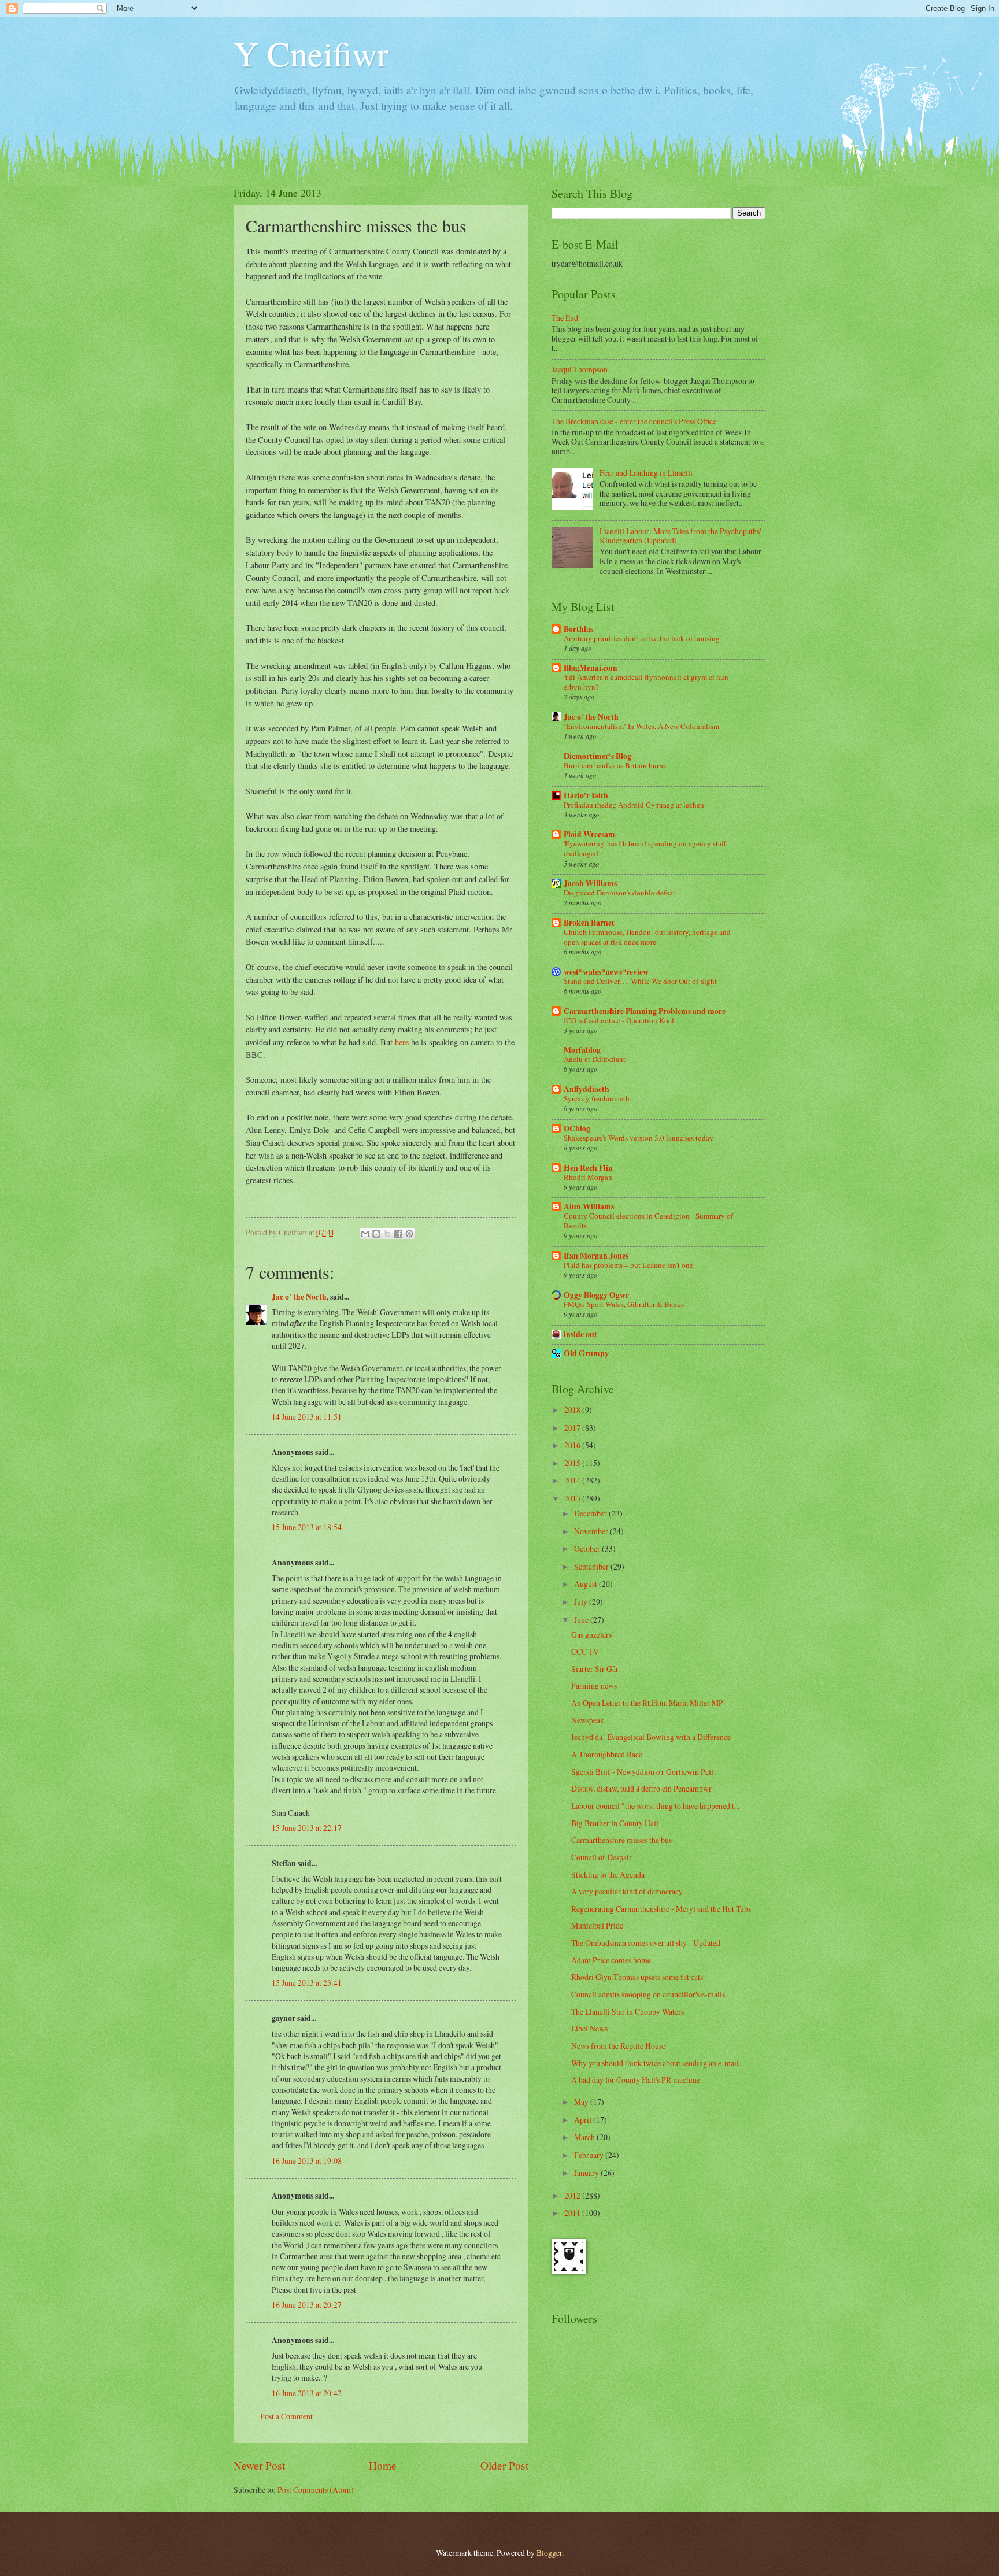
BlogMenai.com (591, 668)
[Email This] (365, 1234)
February (590, 2155)
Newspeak (588, 1720)
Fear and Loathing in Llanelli (646, 473)
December (591, 1513)
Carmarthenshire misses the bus (621, 1840)
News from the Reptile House (618, 2046)
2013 (573, 1498)
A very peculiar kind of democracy (627, 1891)
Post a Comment (286, 2416)
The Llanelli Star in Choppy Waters (628, 2011)
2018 (573, 1410)
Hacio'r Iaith (586, 795)
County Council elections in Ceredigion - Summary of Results (648, 1221)
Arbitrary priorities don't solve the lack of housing (642, 638)
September (592, 1566)
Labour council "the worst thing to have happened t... (655, 1806)
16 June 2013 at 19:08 (307, 2161)
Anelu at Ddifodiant (595, 1059)
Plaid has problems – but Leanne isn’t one (628, 1265)
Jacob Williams (590, 883)
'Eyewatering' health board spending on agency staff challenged (645, 848)
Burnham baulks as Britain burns (615, 765)
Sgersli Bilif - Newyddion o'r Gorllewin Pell (642, 1772)
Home (383, 2465)
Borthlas (578, 629)
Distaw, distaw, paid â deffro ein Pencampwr (641, 1788)
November (592, 1531)
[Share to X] (387, 1234)
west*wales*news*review (606, 972)
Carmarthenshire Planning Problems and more (645, 1011)
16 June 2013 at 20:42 (307, 2393)
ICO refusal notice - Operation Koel (619, 1020)
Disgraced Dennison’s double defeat (619, 893)
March (585, 2137)
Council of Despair (602, 1857)
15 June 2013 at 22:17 (307, 1828)
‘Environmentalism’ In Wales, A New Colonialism (641, 726)
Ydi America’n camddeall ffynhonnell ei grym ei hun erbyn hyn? (646, 682)
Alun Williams (589, 1206)
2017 (573, 1428)
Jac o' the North (591, 717)
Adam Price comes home (611, 1960)
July (582, 1602)
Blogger (549, 2553)
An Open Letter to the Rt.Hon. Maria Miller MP (647, 1703)
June (582, 1620)
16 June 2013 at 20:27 (307, 2305)
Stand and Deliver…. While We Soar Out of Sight (640, 981)
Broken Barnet (589, 923)
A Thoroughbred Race (607, 1754)
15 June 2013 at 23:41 (307, 1983)
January (587, 2173)
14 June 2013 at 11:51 (307, 1417)
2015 (573, 1463)
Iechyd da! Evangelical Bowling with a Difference (651, 1737)
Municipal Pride (597, 1925)
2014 (573, 1480)
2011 (573, 2213)
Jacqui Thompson (580, 369)
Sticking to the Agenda (608, 1874)
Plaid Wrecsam (589, 834)
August (587, 1584)
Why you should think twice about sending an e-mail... (658, 2063)
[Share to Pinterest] (409, 1234)
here (402, 1042)
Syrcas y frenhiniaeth (597, 1098)
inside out (580, 1334)
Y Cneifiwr (311, 53)
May (582, 2102)
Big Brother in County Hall (615, 1823)
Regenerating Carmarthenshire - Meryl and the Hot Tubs (661, 1909)
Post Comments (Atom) (316, 2490)
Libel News (589, 2028)
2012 (573, 2195)
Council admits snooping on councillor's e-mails (648, 1994)
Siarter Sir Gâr (595, 1669)
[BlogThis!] (376, 1234)
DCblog (577, 1128)
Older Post (504, 2465)
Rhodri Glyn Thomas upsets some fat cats (637, 1977)
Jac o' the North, (300, 1297)
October (588, 1548)
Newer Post (259, 2465)
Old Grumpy (586, 1353)
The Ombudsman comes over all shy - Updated (646, 1943)
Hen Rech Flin (588, 1168)
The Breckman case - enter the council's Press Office (634, 421)
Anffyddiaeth (587, 1089)
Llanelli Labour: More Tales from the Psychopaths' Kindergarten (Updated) (680, 536)
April (584, 2120)
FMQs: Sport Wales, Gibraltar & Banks (624, 1304)
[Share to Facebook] (398, 1234)
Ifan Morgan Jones (596, 1256)
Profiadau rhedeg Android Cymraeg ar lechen (634, 805)
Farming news (594, 1685)
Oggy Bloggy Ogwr (596, 1295)
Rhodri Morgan (588, 1177)
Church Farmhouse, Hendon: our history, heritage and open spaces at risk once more (647, 937)
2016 (573, 1445)
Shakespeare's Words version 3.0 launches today (639, 1138)
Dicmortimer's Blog (597, 756)
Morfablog (582, 1050)
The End (565, 318)
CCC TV (585, 1651)
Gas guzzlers (591, 1635)
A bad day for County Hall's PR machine (636, 2080)
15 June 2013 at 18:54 (307, 1527)
